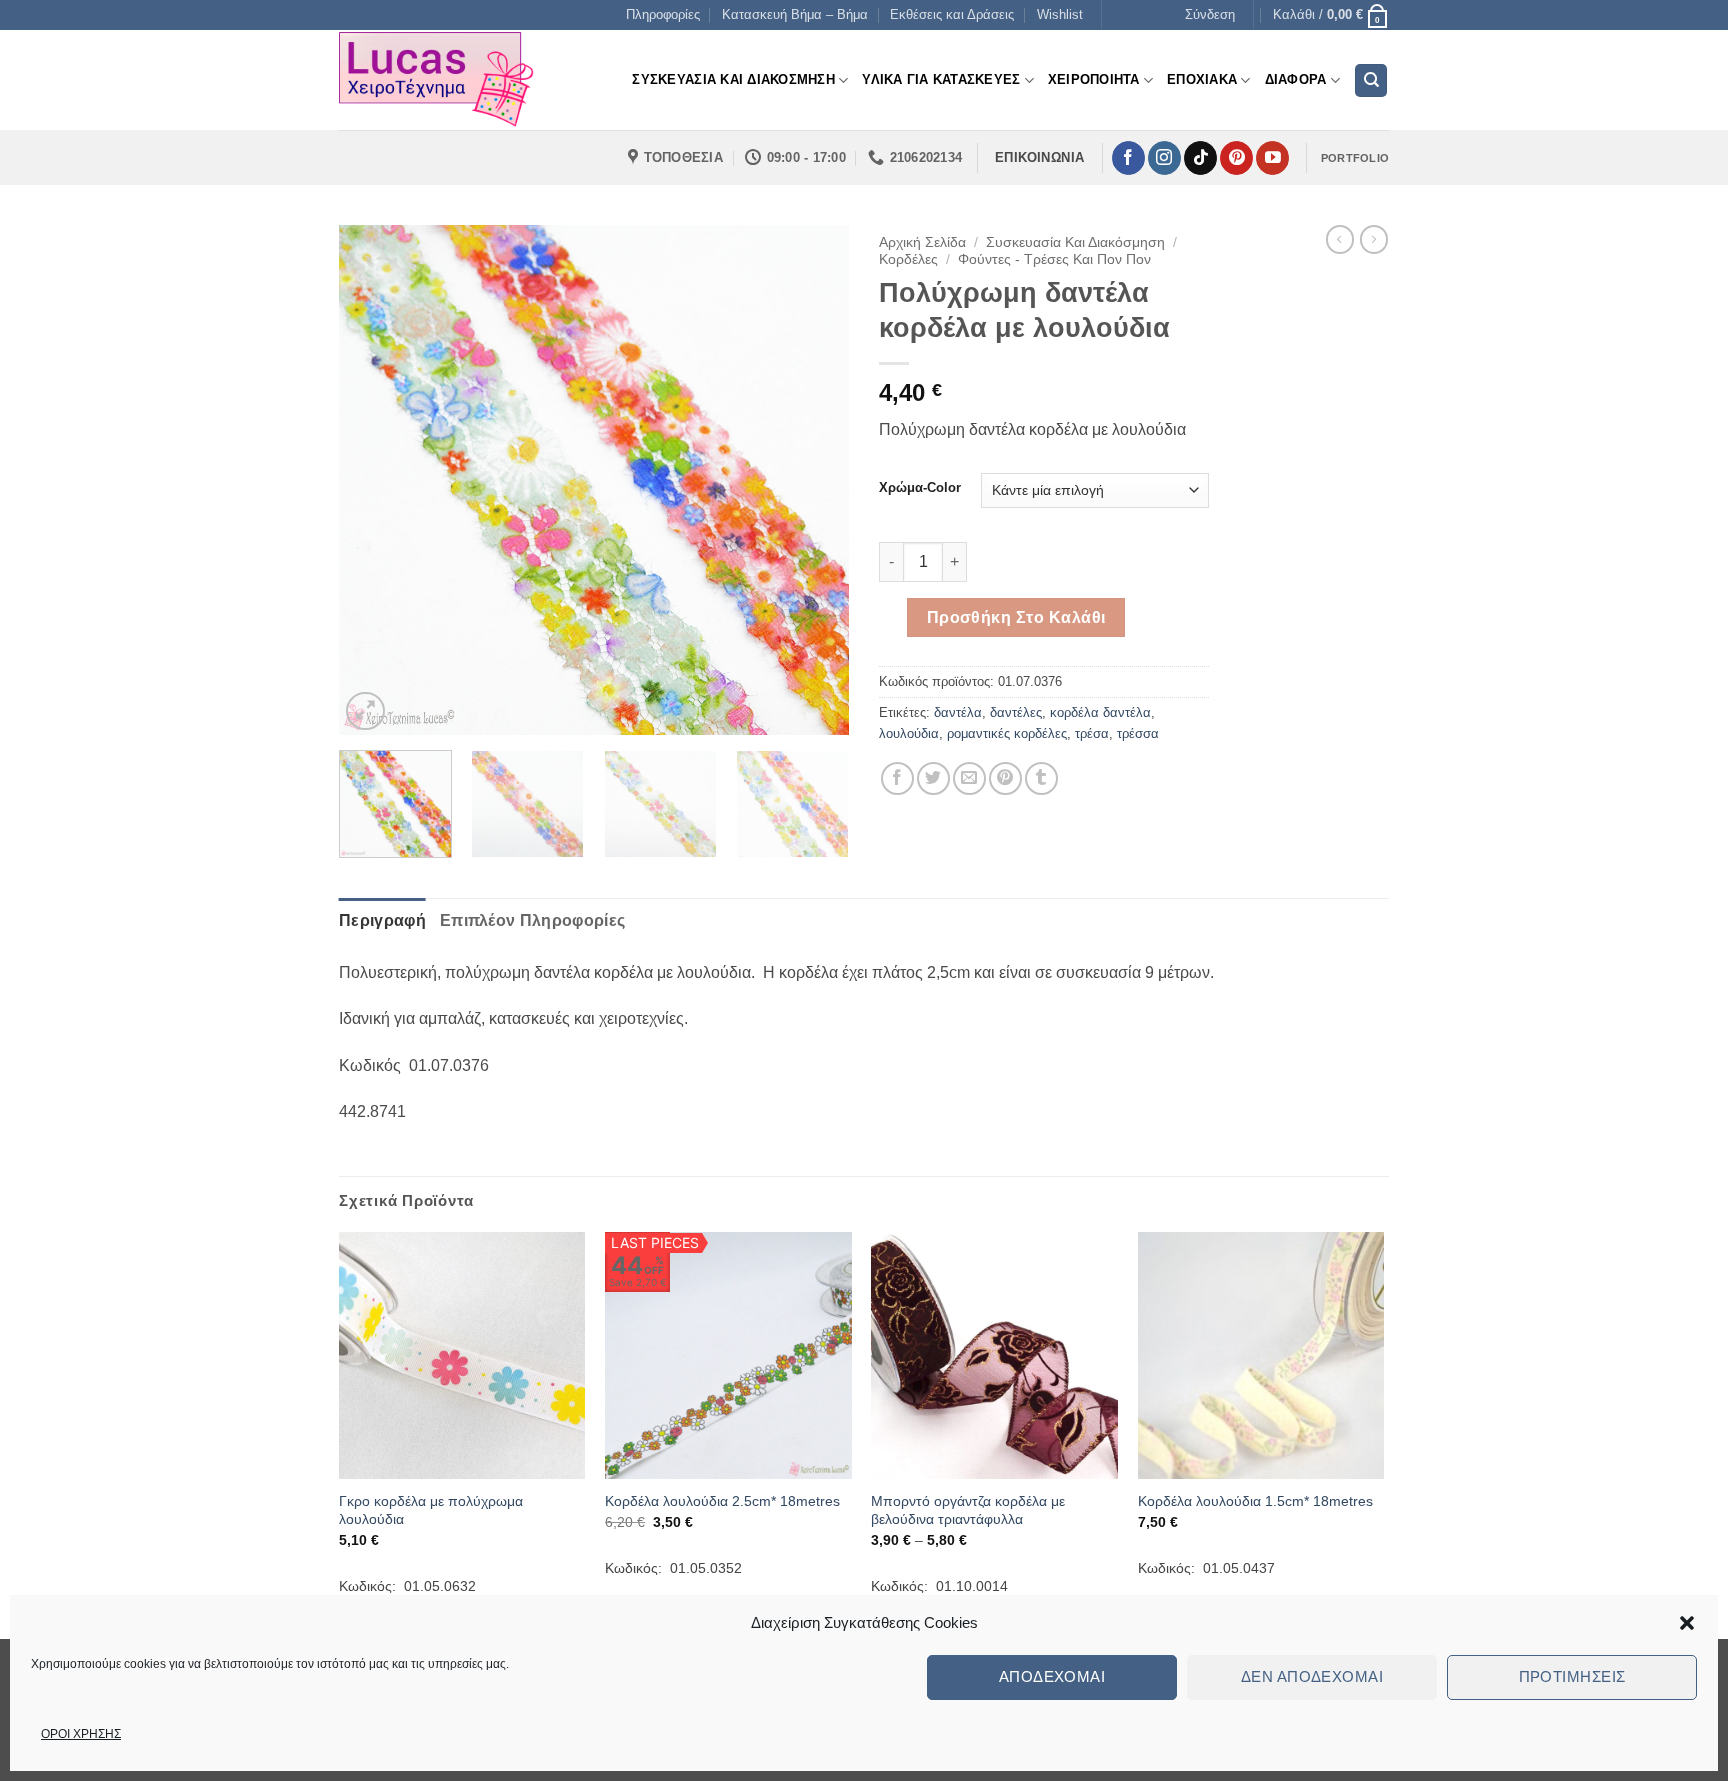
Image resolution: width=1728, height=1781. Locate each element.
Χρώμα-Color (920, 488)
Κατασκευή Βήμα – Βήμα (795, 14)
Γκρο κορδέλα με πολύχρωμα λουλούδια (431, 1510)
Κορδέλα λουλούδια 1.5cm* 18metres (1255, 1501)
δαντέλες (1016, 712)
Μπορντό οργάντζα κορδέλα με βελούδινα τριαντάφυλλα (968, 1510)
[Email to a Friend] (969, 778)
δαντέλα (958, 712)
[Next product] (1340, 239)
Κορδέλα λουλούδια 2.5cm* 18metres (722, 1501)
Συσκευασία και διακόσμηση (1075, 242)
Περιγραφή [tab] (382, 920)
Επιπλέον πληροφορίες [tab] (532, 920)
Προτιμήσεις (1572, 1676)
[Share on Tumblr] (1041, 778)
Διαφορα (1296, 79)
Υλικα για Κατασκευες (941, 79)
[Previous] (374, 480)
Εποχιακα (1202, 79)
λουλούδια (909, 733)
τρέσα (1092, 733)
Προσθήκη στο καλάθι (1016, 617)
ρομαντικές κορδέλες (1007, 733)
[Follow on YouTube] (1272, 158)
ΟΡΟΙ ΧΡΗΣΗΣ (81, 1734)
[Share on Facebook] (897, 778)
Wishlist (1060, 14)
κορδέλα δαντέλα (1100, 712)
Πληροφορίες (663, 14)
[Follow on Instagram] (1164, 158)
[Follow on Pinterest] (1236, 158)
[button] (1687, 1623)
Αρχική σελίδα (922, 242)
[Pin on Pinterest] (1005, 778)
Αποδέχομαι (1052, 1676)
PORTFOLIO (1355, 158)
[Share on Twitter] (933, 778)
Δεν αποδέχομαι (1312, 1676)
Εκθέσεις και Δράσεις (952, 14)
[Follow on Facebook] (1128, 158)
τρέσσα (1138, 733)
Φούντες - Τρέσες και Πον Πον (1054, 259)
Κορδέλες (908, 259)
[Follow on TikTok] (1200, 158)
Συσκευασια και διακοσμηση (733, 79)
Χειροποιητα (1094, 79)
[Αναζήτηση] (1371, 80)
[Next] (814, 480)
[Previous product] (1374, 239)
